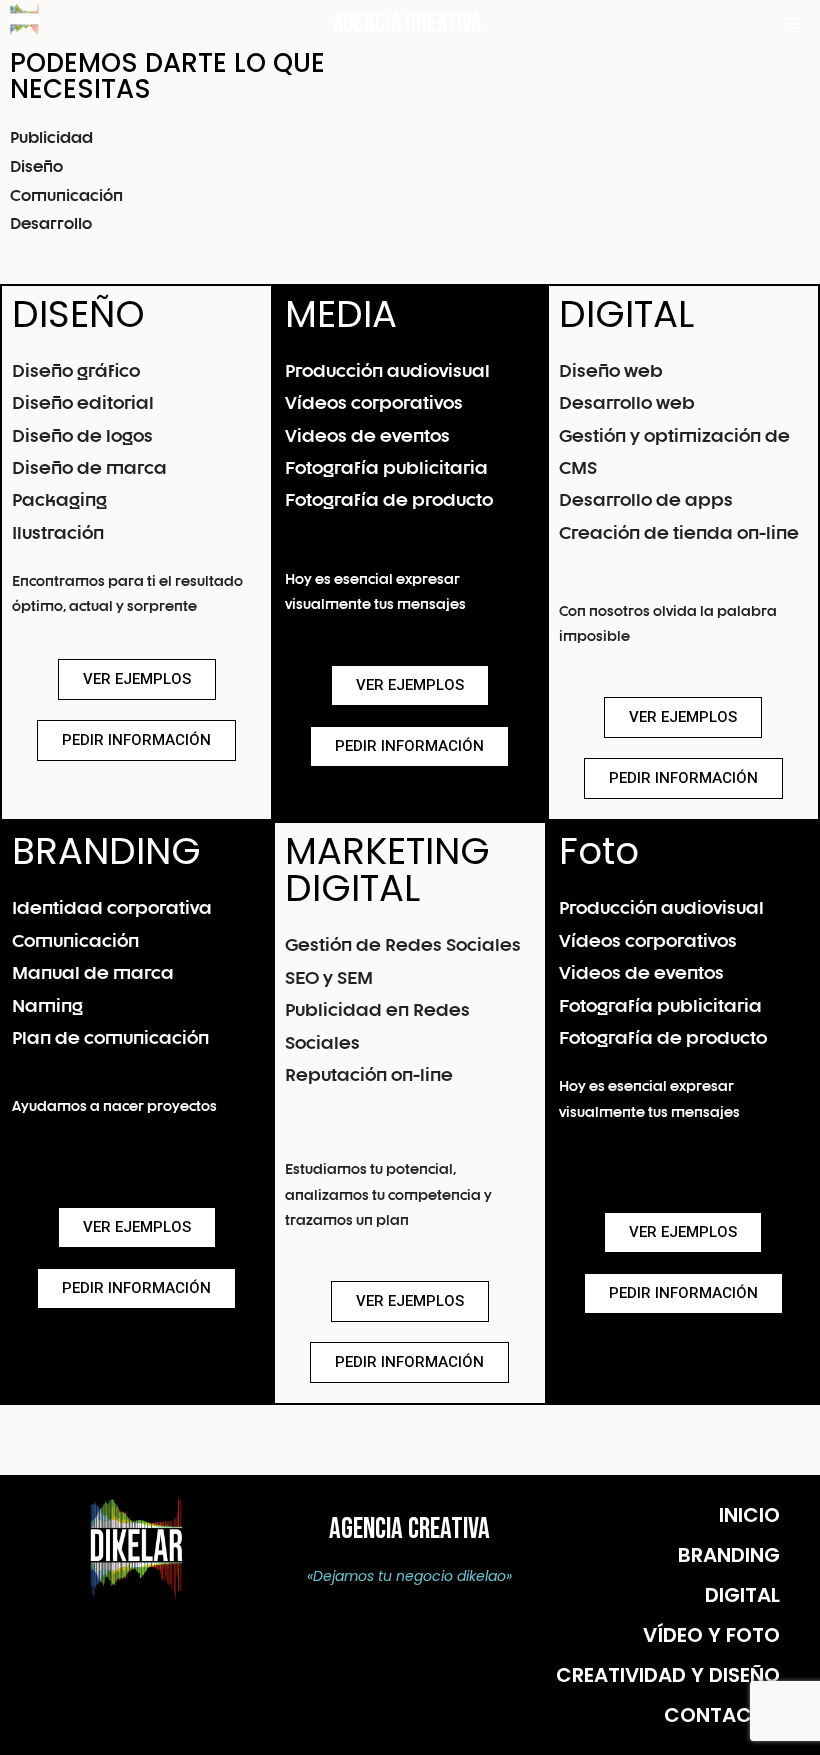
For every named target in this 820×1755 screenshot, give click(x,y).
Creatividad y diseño (668, 1675)
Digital (742, 1595)
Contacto (722, 1715)
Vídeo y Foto (711, 1635)
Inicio (749, 1515)
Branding (729, 1555)
